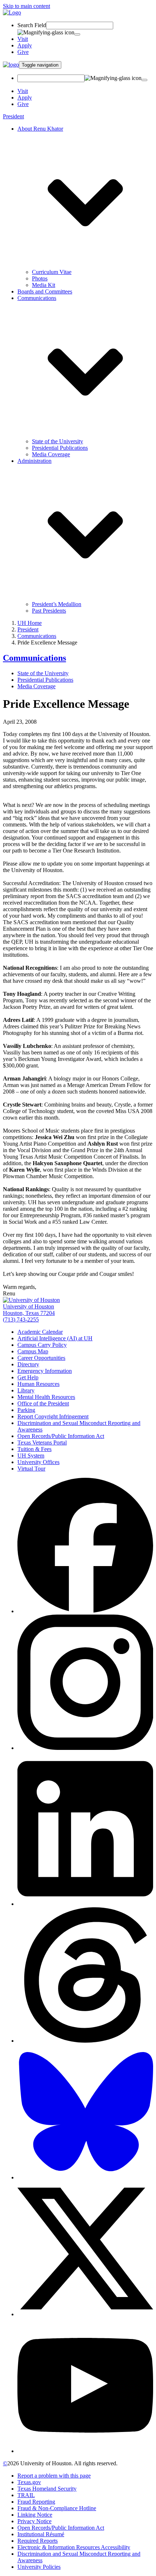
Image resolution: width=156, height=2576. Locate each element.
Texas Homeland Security (47, 2489)
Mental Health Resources (46, 1397)
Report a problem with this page (54, 2476)
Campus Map (33, 1351)
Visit (23, 39)
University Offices (38, 1462)
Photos (40, 278)
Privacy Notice (34, 2521)
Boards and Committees (45, 291)
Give (23, 52)
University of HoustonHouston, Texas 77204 (29, 1310)
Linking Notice (35, 2515)
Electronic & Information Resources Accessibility (74, 2547)
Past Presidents (49, 611)
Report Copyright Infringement (53, 1416)
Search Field (32, 25)
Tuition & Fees (34, 1449)
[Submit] (77, 34)
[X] (85, 2314)
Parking (26, 1410)
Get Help (28, 1377)
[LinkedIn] (85, 1904)
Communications (37, 636)
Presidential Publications (60, 448)
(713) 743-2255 (21, 1319)
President (13, 116)
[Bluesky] (85, 2177)
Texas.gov (29, 2482)
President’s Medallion (57, 604)
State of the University (58, 441)
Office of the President (43, 1403)
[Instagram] (85, 1748)
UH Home (30, 623)
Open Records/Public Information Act (61, 1436)
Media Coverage (51, 454)
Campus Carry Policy (42, 1345)
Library (26, 1390)
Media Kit (44, 285)
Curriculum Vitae (52, 272)
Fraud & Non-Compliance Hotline (57, 2508)
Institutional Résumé (41, 2534)
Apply (25, 45)
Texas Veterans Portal (42, 1443)
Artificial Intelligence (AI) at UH (55, 1338)
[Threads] (85, 2041)
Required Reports (38, 2541)
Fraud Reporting (36, 2502)
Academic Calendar (40, 1332)
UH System (31, 1456)
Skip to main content (26, 6)
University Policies (39, 2567)
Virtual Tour (31, 1469)
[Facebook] (85, 1611)
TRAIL (26, 2495)
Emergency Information (45, 1371)
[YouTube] (85, 2451)
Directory (28, 1364)
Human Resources (38, 1384)
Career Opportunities (41, 1358)
